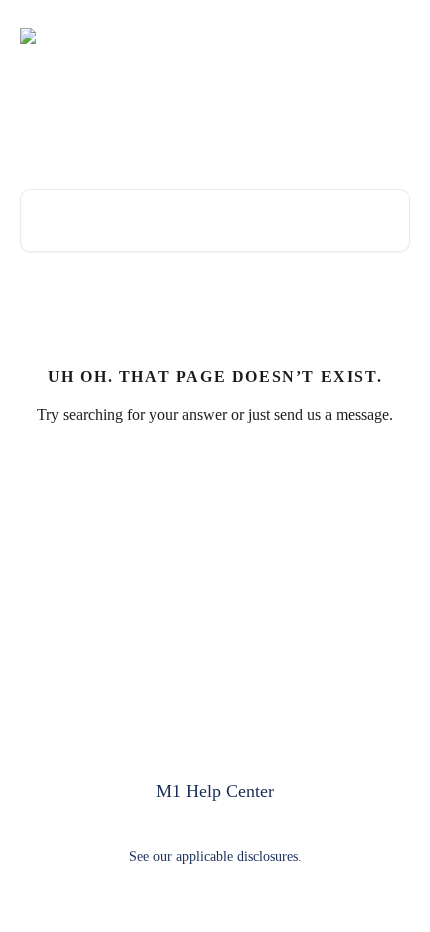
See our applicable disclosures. (215, 856)
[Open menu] (392, 36)
